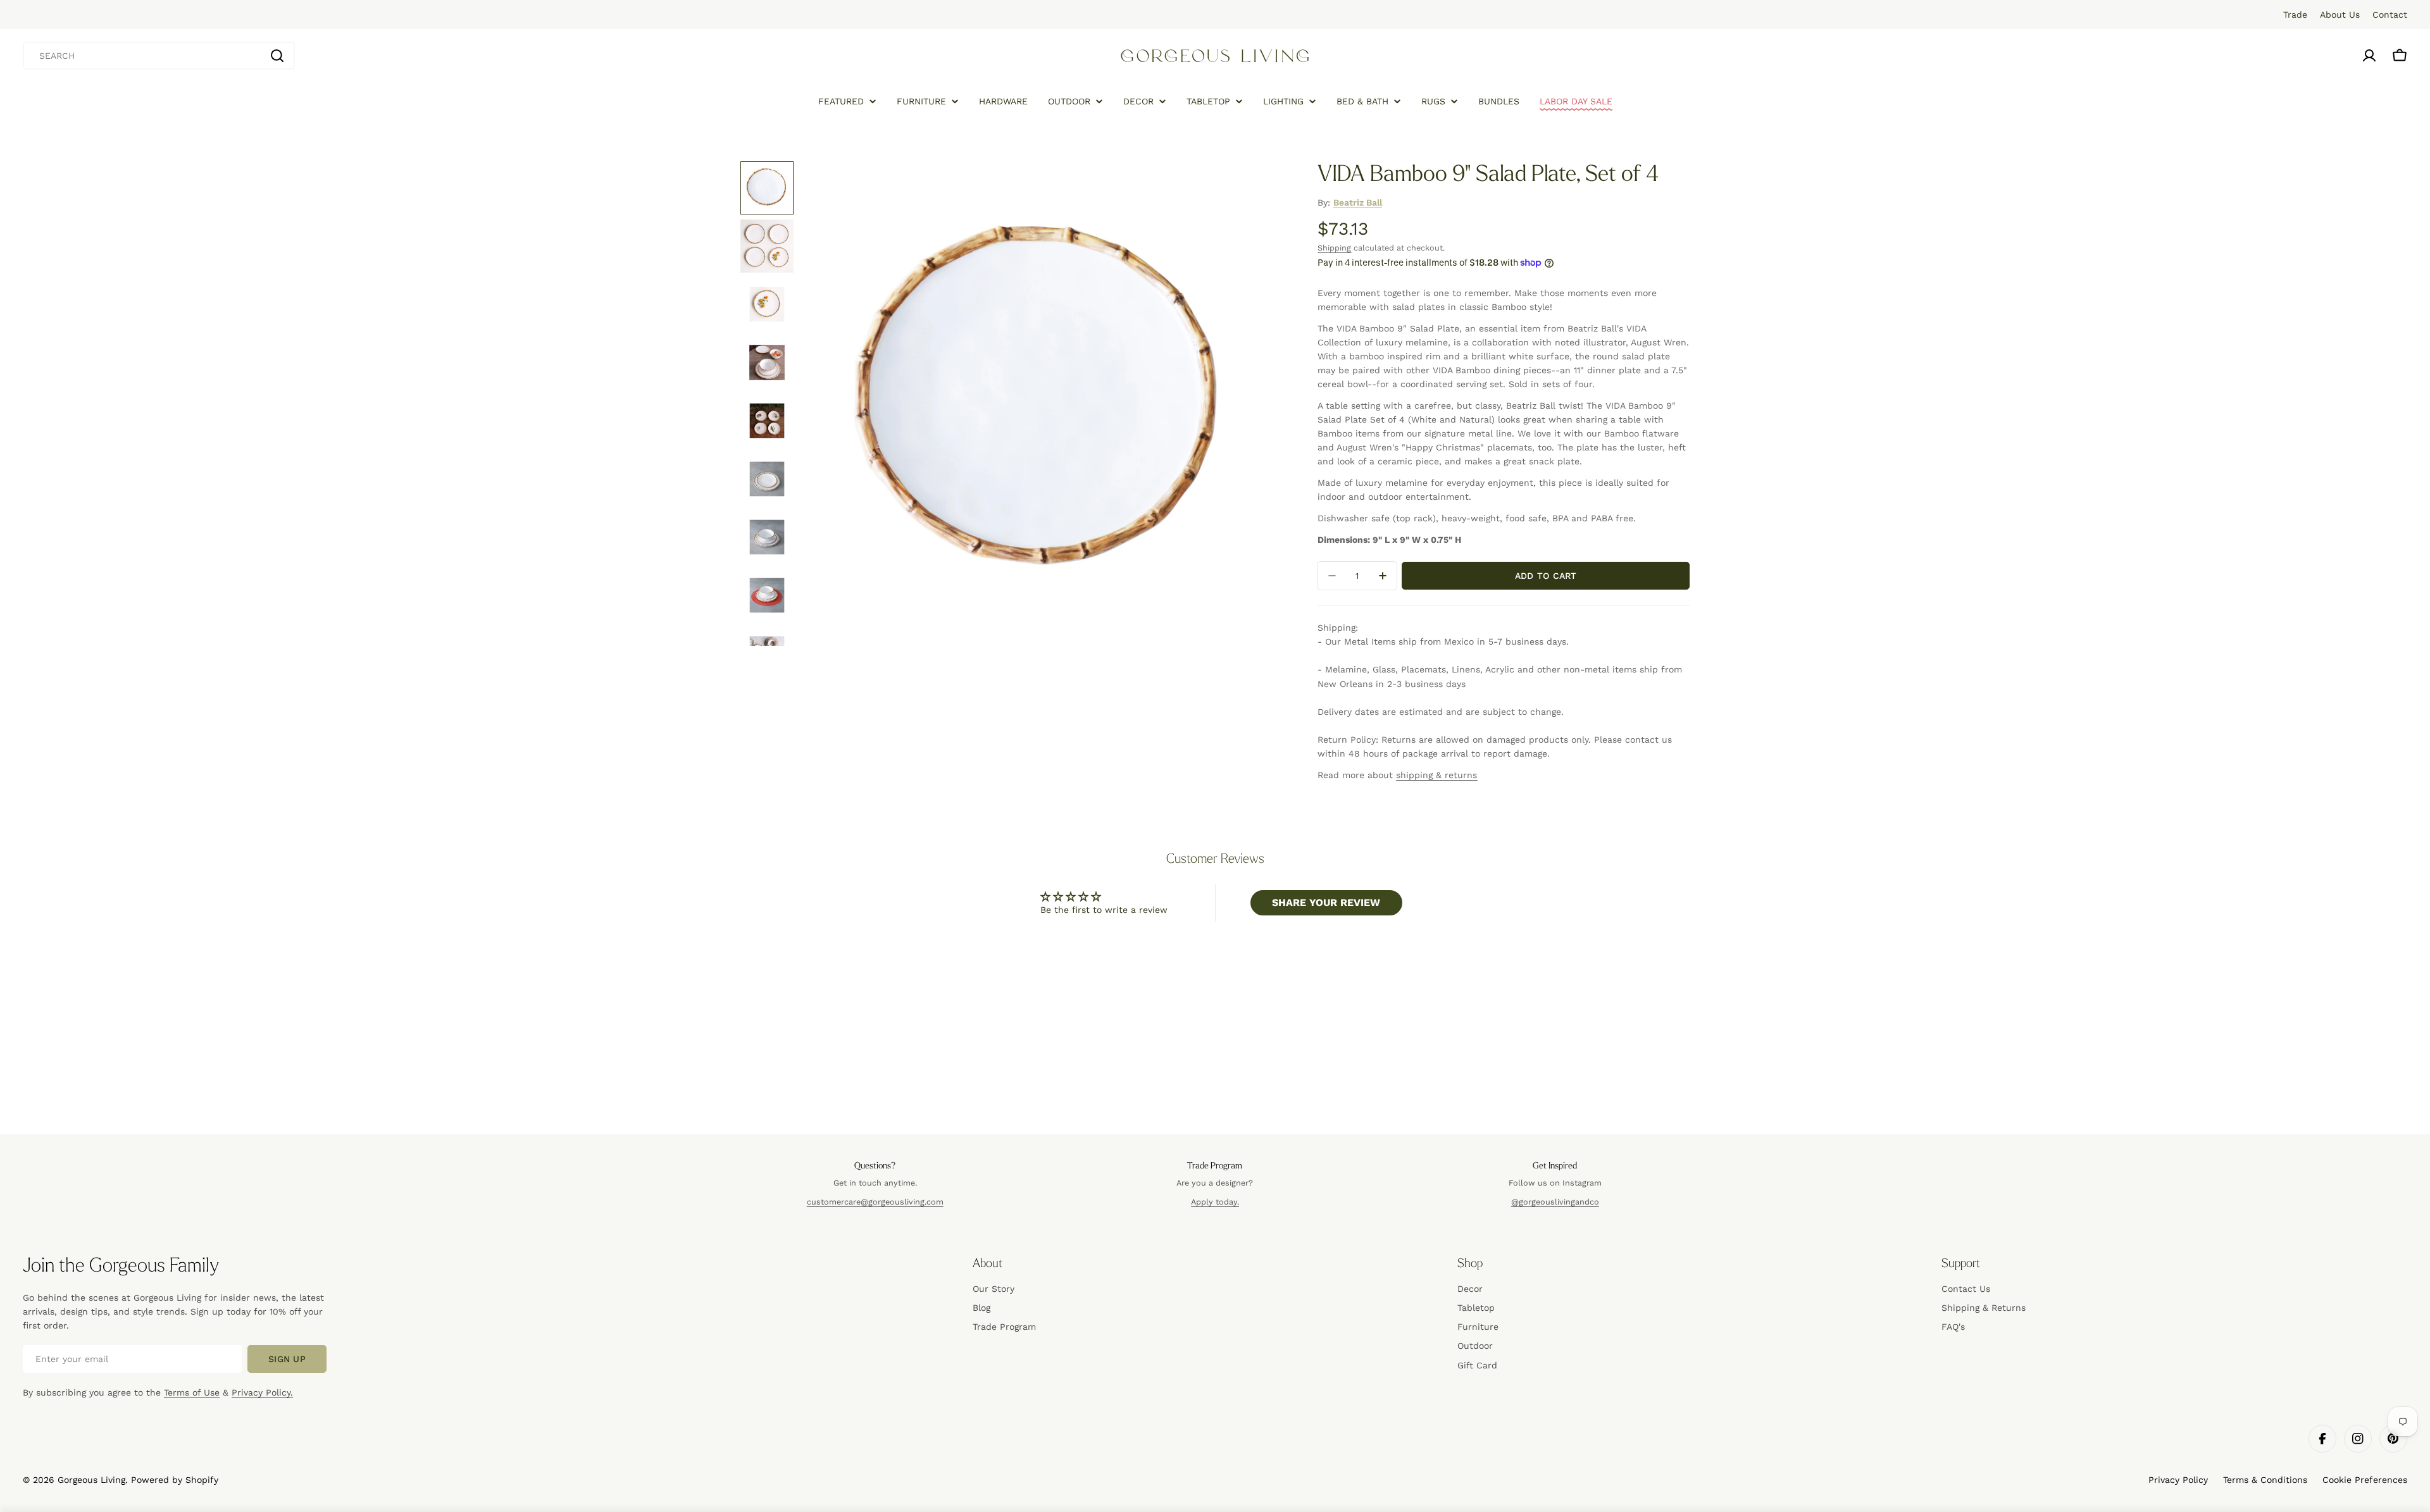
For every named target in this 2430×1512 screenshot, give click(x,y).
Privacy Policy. (262, 1392)
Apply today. (1215, 1202)
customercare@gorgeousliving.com (875, 1202)
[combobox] (159, 56)
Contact (2390, 15)
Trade (2295, 15)
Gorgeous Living (91, 1480)
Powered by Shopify (175, 1480)
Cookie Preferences (2365, 1480)
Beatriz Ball (1358, 202)
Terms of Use (192, 1392)
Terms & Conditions (2265, 1480)
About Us (2340, 15)
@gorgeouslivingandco (1555, 1202)
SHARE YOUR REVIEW (1326, 902)
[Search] (277, 56)
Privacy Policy (2178, 1480)
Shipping (1334, 248)
